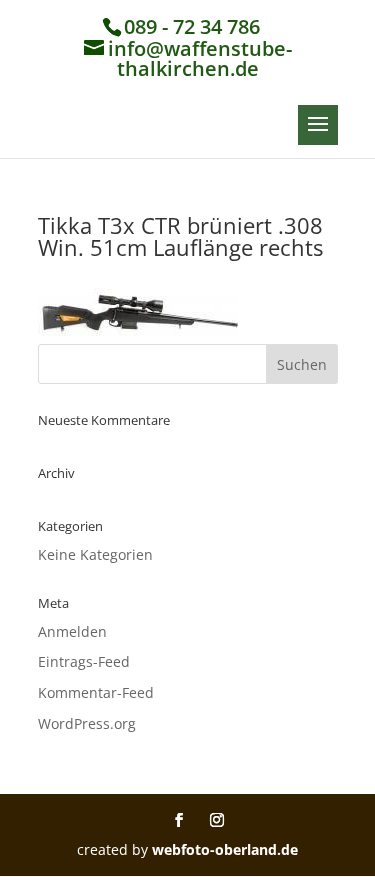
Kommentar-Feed (96, 692)
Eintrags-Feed (84, 661)
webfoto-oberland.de (225, 849)
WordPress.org (87, 723)
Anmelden (72, 631)
